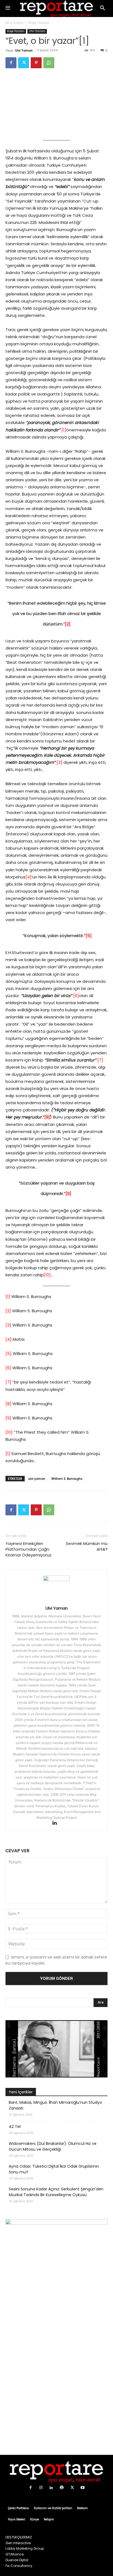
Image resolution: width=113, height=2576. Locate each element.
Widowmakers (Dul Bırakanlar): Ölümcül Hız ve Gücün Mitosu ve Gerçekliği (53, 2146)
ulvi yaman (37, 1479)
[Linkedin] (57, 1823)
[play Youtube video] (56, 2049)
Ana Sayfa (14, 23)
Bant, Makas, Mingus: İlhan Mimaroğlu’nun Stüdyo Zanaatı (55, 2105)
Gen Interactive (18, 2543)
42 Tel (15, 2127)
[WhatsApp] (49, 63)
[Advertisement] (56, 2388)
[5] (9, 1354)
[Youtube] (83, 2488)
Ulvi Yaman (37, 31)
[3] (59, 762)
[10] (47, 1275)
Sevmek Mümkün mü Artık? (87, 1546)
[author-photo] (56, 1580)
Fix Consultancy (19, 2566)
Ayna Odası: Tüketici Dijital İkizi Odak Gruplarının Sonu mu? (54, 2169)
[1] (64, 430)
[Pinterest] (36, 63)
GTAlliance (15, 2554)
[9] (8, 1418)
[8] (8, 1404)
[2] (8, 1311)
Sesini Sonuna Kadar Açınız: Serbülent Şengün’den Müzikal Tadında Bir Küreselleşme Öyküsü (56, 2192)
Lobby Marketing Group (25, 2548)
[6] (76, 996)
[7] (100, 1060)
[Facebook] (11, 63)
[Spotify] (62, 2488)
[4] (29, 877)
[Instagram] (41, 2488)
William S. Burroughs (67, 1479)
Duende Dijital (17, 2560)
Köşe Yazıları (39, 23)
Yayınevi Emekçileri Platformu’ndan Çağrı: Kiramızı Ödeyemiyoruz (29, 1549)
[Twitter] (24, 63)
